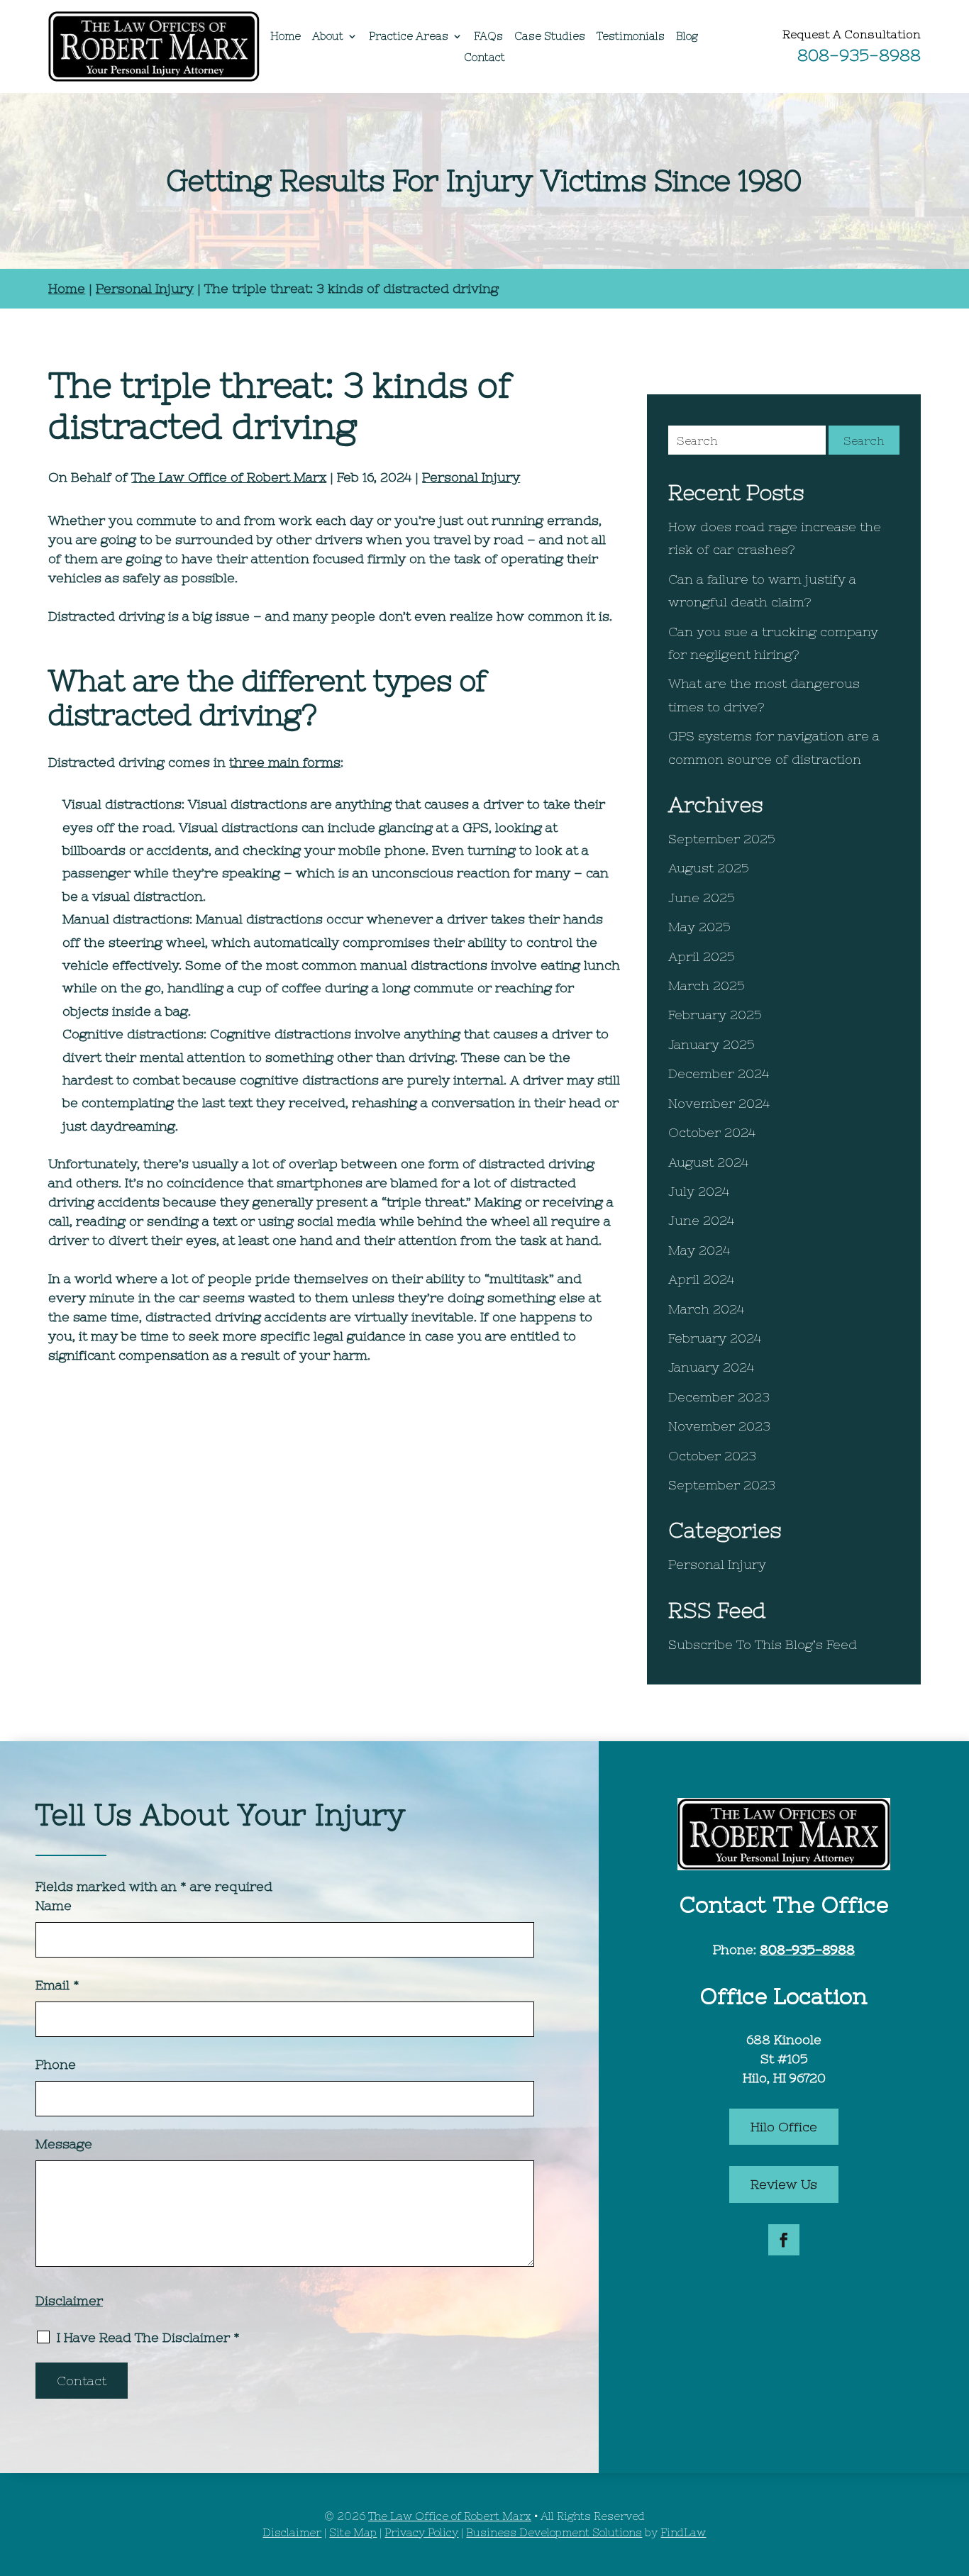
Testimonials (631, 37)
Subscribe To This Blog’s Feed (763, 1644)
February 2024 (715, 1338)
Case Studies (550, 37)
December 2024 (719, 1073)
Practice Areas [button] (409, 37)
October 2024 (712, 1132)
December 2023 (719, 1397)
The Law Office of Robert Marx (229, 477)
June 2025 (702, 898)
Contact (484, 58)
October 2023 (712, 1456)
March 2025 (707, 986)
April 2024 (701, 1279)
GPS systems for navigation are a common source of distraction (774, 747)
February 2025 (715, 1015)
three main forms (285, 762)
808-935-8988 (859, 55)
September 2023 (722, 1485)
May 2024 (699, 1250)
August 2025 (709, 868)
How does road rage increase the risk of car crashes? (775, 538)
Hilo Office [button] (784, 2127)
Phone (56, 2064)
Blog (687, 37)
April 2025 (702, 956)
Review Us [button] (784, 2184)
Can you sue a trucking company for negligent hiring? (773, 643)
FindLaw (683, 2532)
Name (54, 1905)
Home (286, 37)
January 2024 (711, 1367)
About (328, 37)
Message (64, 2144)
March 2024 (706, 1309)
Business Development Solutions (554, 2532)
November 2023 (719, 1426)
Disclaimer (69, 2300)
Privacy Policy (421, 2532)
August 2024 (708, 1162)
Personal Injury (471, 477)
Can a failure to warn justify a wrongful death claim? (762, 590)
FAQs (488, 37)
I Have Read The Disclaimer (148, 2338)
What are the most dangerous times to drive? (764, 695)
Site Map (353, 2532)
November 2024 (719, 1103)
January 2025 (711, 1044)
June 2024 (701, 1220)
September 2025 (722, 839)
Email (57, 1985)
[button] (955, 2473)
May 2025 (699, 927)
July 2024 (699, 1191)
